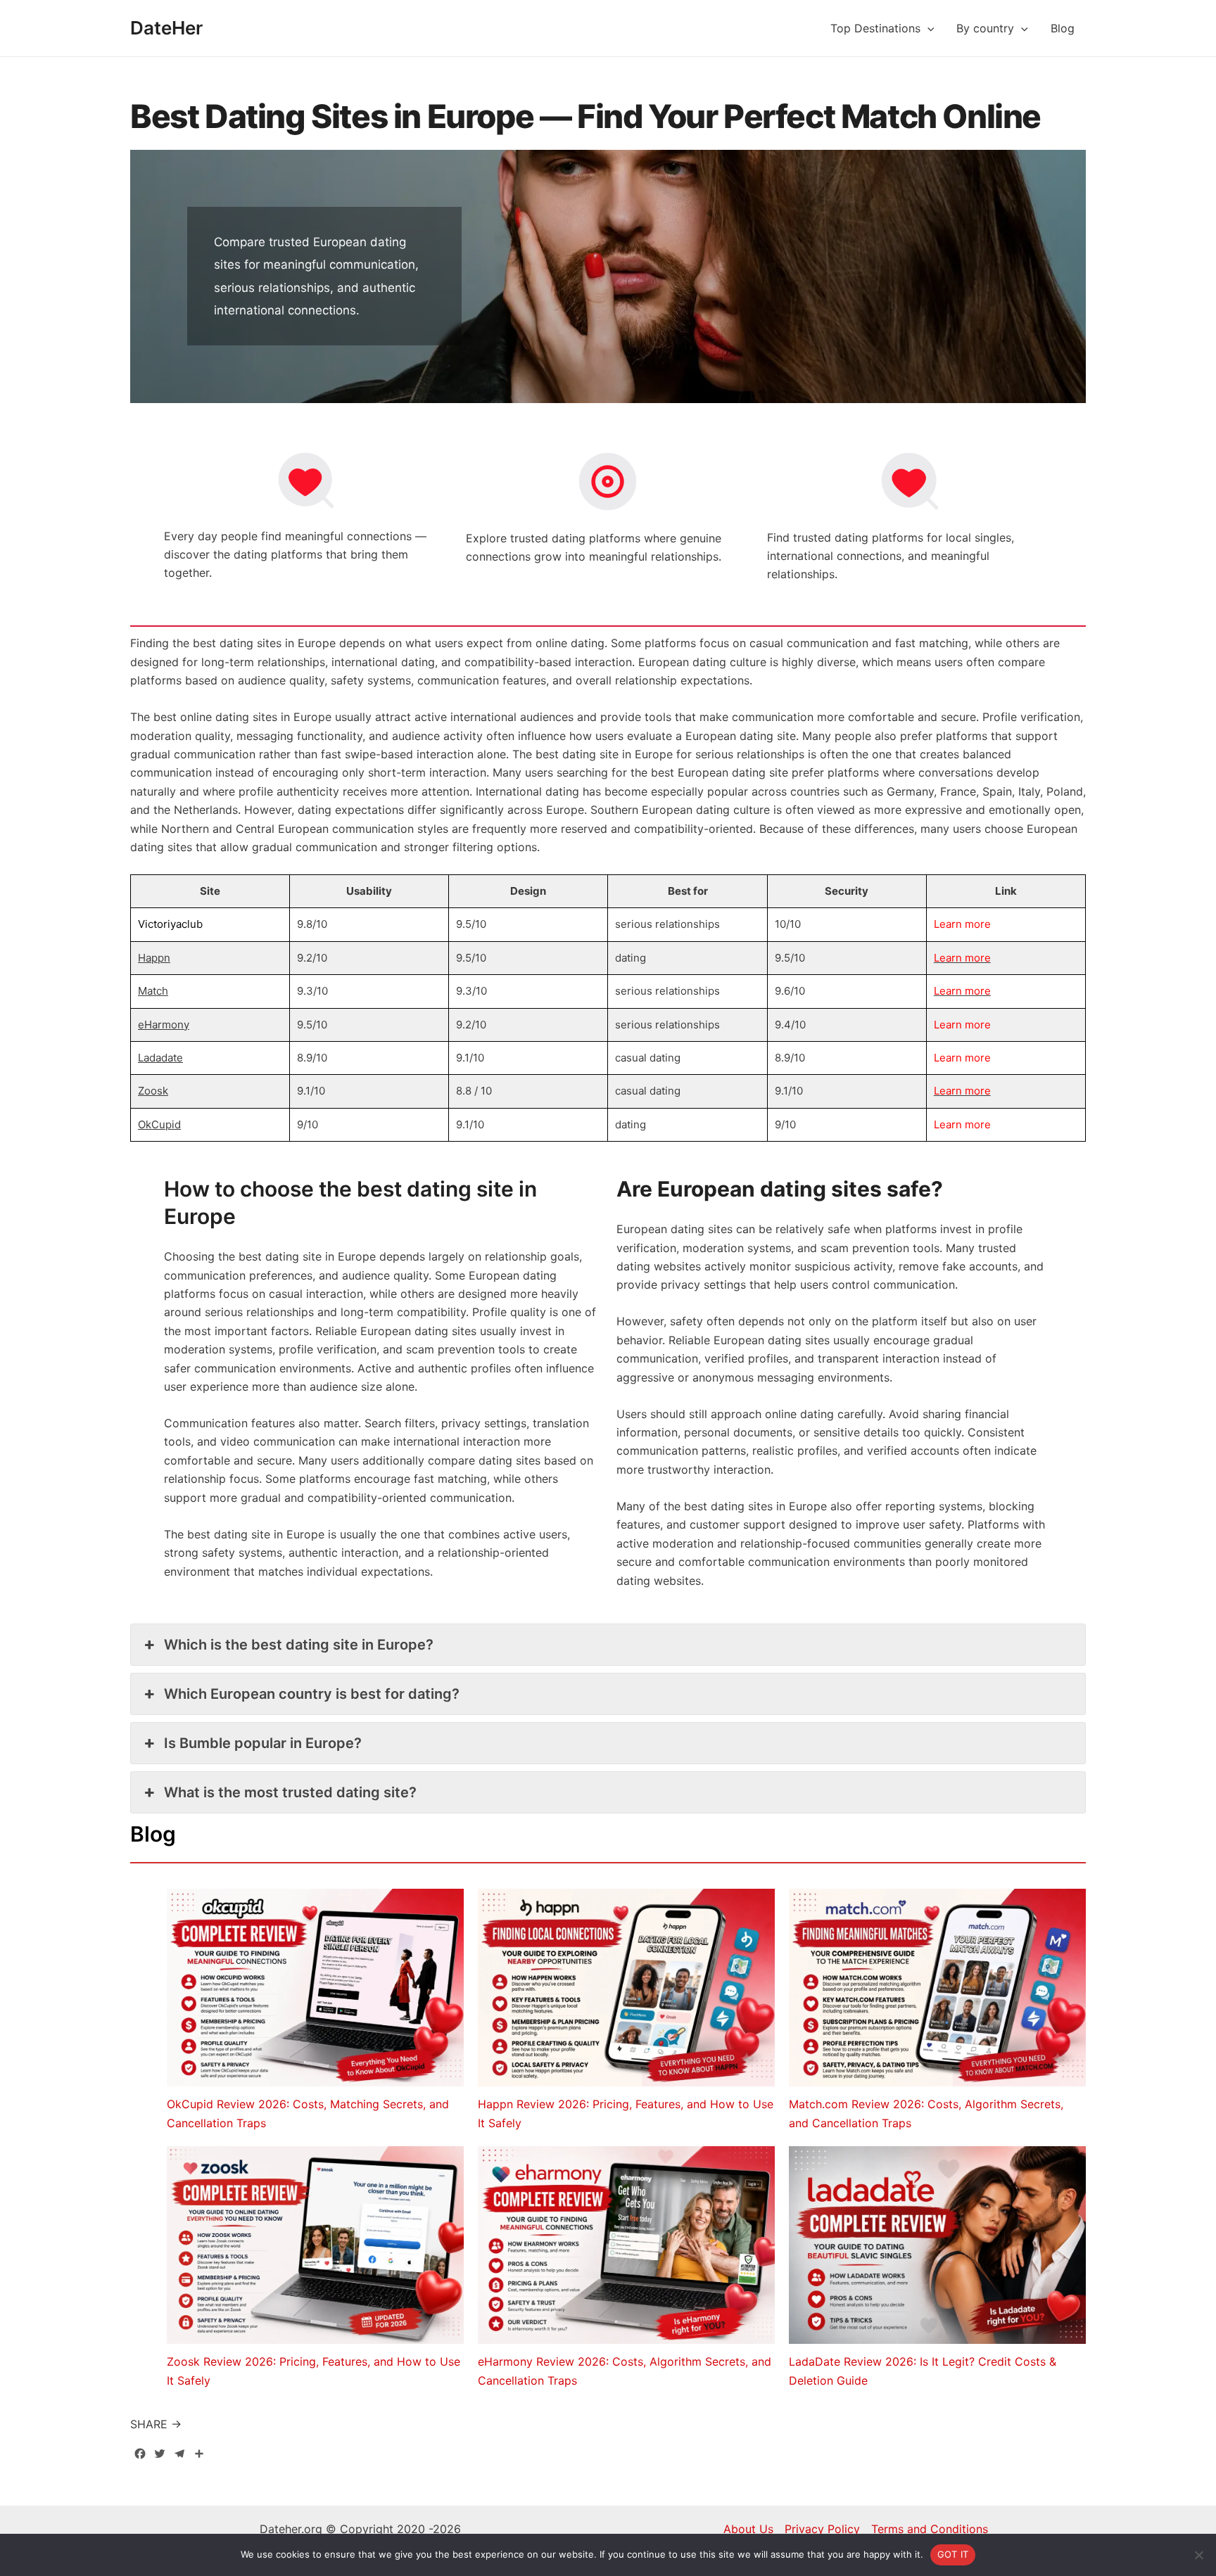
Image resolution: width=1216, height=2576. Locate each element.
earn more (965, 924)
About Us (748, 2529)
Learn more (962, 958)
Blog (1063, 28)
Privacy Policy (822, 2529)
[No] (1198, 2555)
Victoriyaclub (170, 924)
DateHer (166, 28)
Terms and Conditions (930, 2529)
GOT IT (953, 2554)
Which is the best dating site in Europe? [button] (299, 1645)
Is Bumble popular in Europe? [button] (263, 1743)
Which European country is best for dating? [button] (312, 1694)
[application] (927, 28)
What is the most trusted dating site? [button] (290, 1792)
